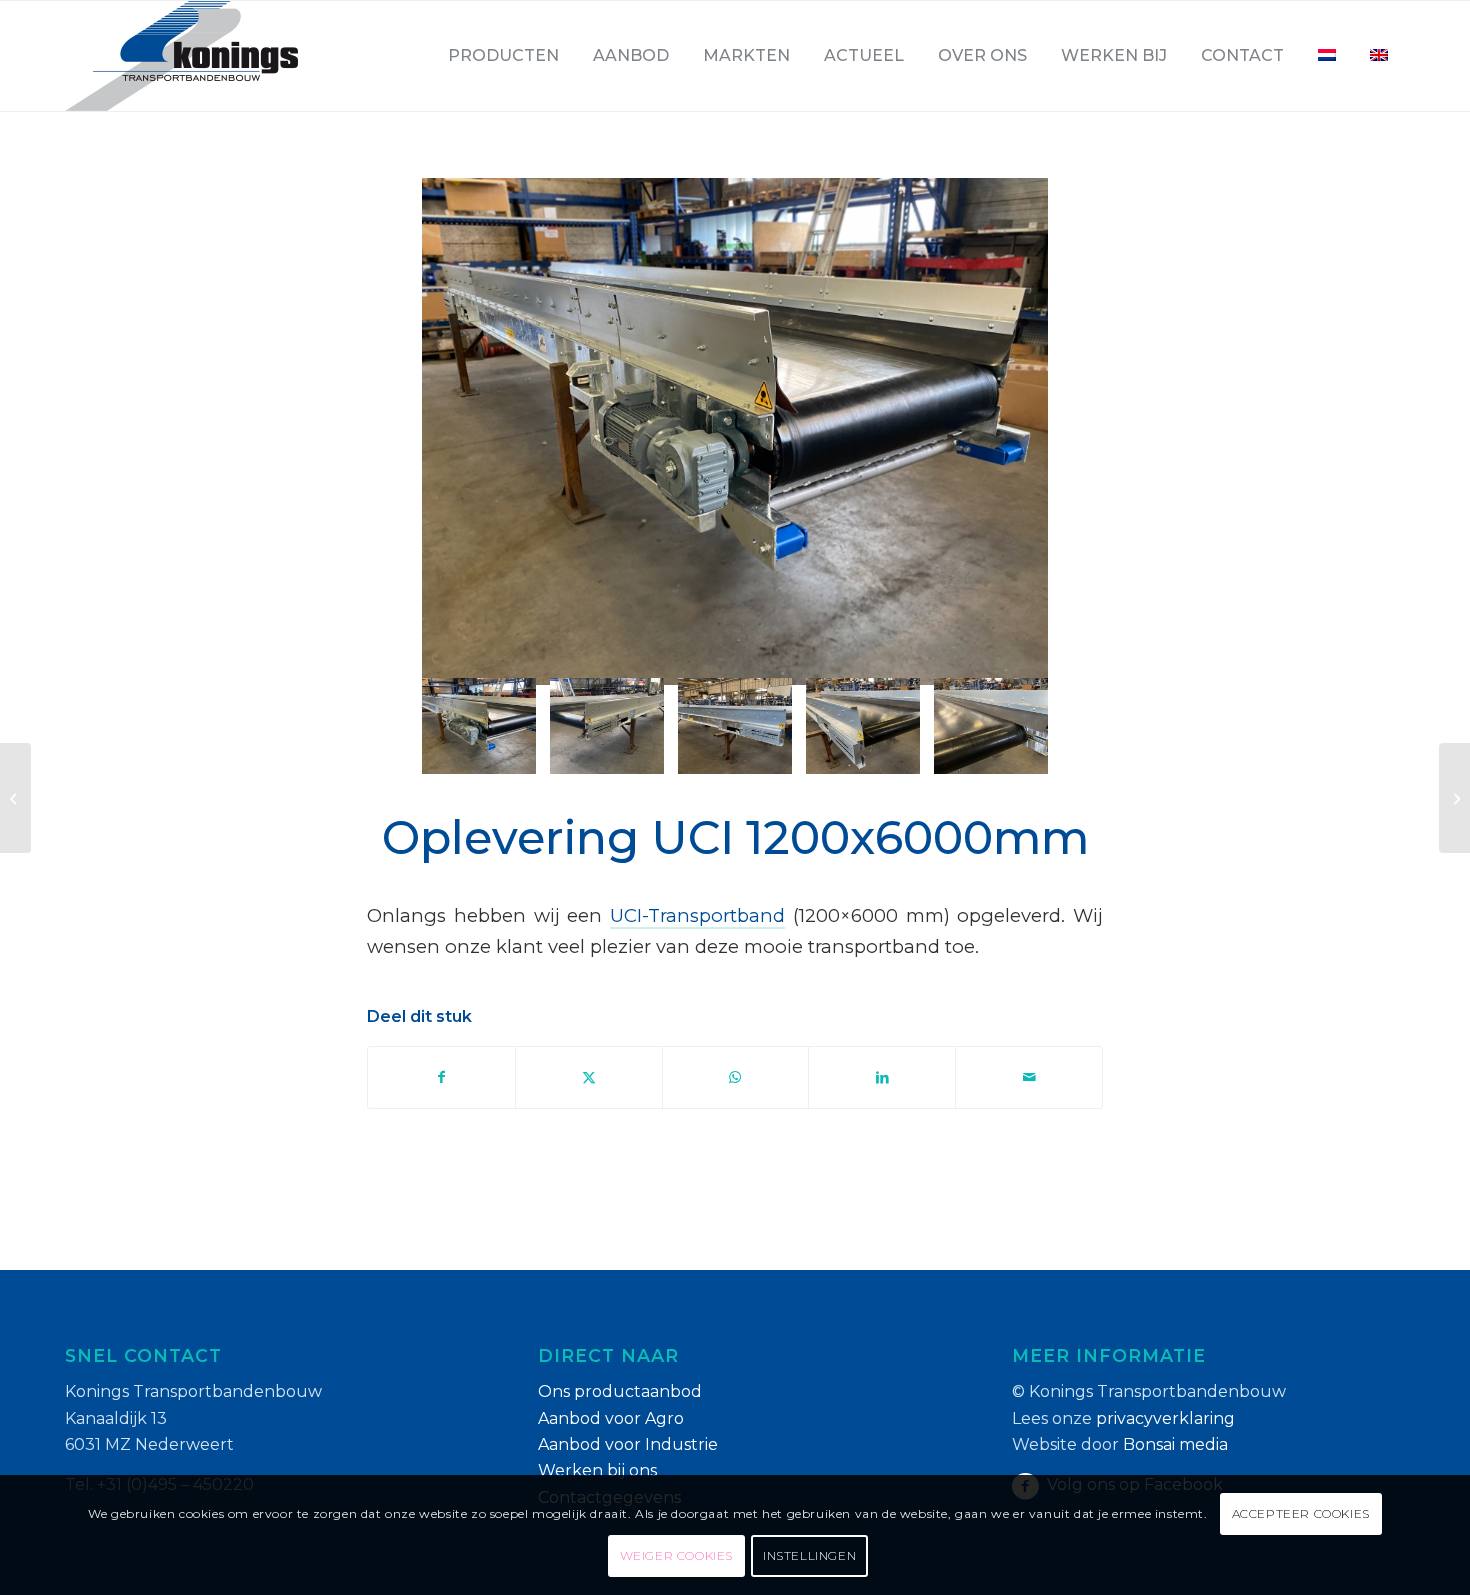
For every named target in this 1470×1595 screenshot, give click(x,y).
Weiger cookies (676, 1555)
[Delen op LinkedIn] (882, 1077)
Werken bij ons (597, 1470)
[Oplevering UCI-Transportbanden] (15, 798)
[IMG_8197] (863, 726)
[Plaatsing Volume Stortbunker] (1454, 798)
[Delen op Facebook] (441, 1077)
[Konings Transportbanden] (181, 56)
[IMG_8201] (735, 431)
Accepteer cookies (1301, 1513)
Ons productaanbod (620, 1391)
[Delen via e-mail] (1029, 1077)
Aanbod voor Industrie (628, 1444)
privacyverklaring (1165, 1418)
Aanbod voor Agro (611, 1418)
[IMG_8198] (991, 726)
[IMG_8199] (607, 726)
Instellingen (809, 1555)
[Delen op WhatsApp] (736, 1077)
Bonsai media (1175, 1444)
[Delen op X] (589, 1077)
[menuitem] (503, 56)
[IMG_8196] (735, 726)
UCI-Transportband (697, 915)
